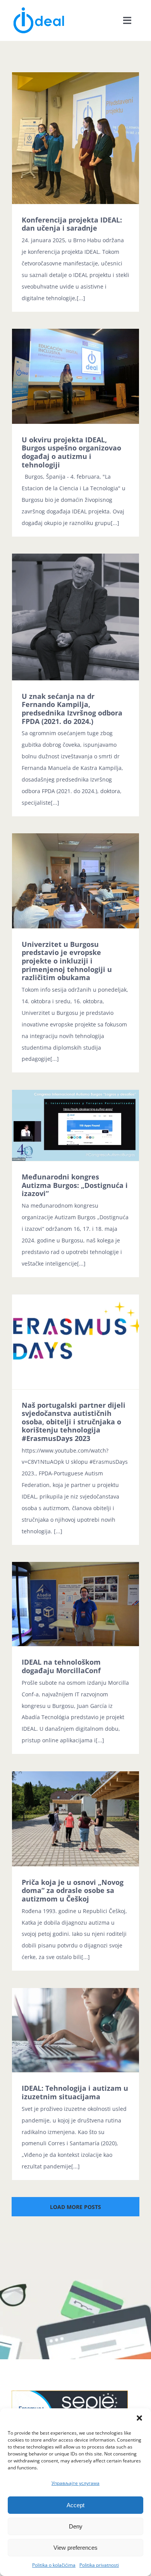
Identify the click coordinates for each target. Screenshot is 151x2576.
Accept (75, 2505)
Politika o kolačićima (54, 2565)
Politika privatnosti (99, 2565)
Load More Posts (75, 2207)
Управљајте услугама (75, 2483)
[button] (139, 2418)
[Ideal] (39, 9)
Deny (76, 2526)
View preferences (75, 2548)
